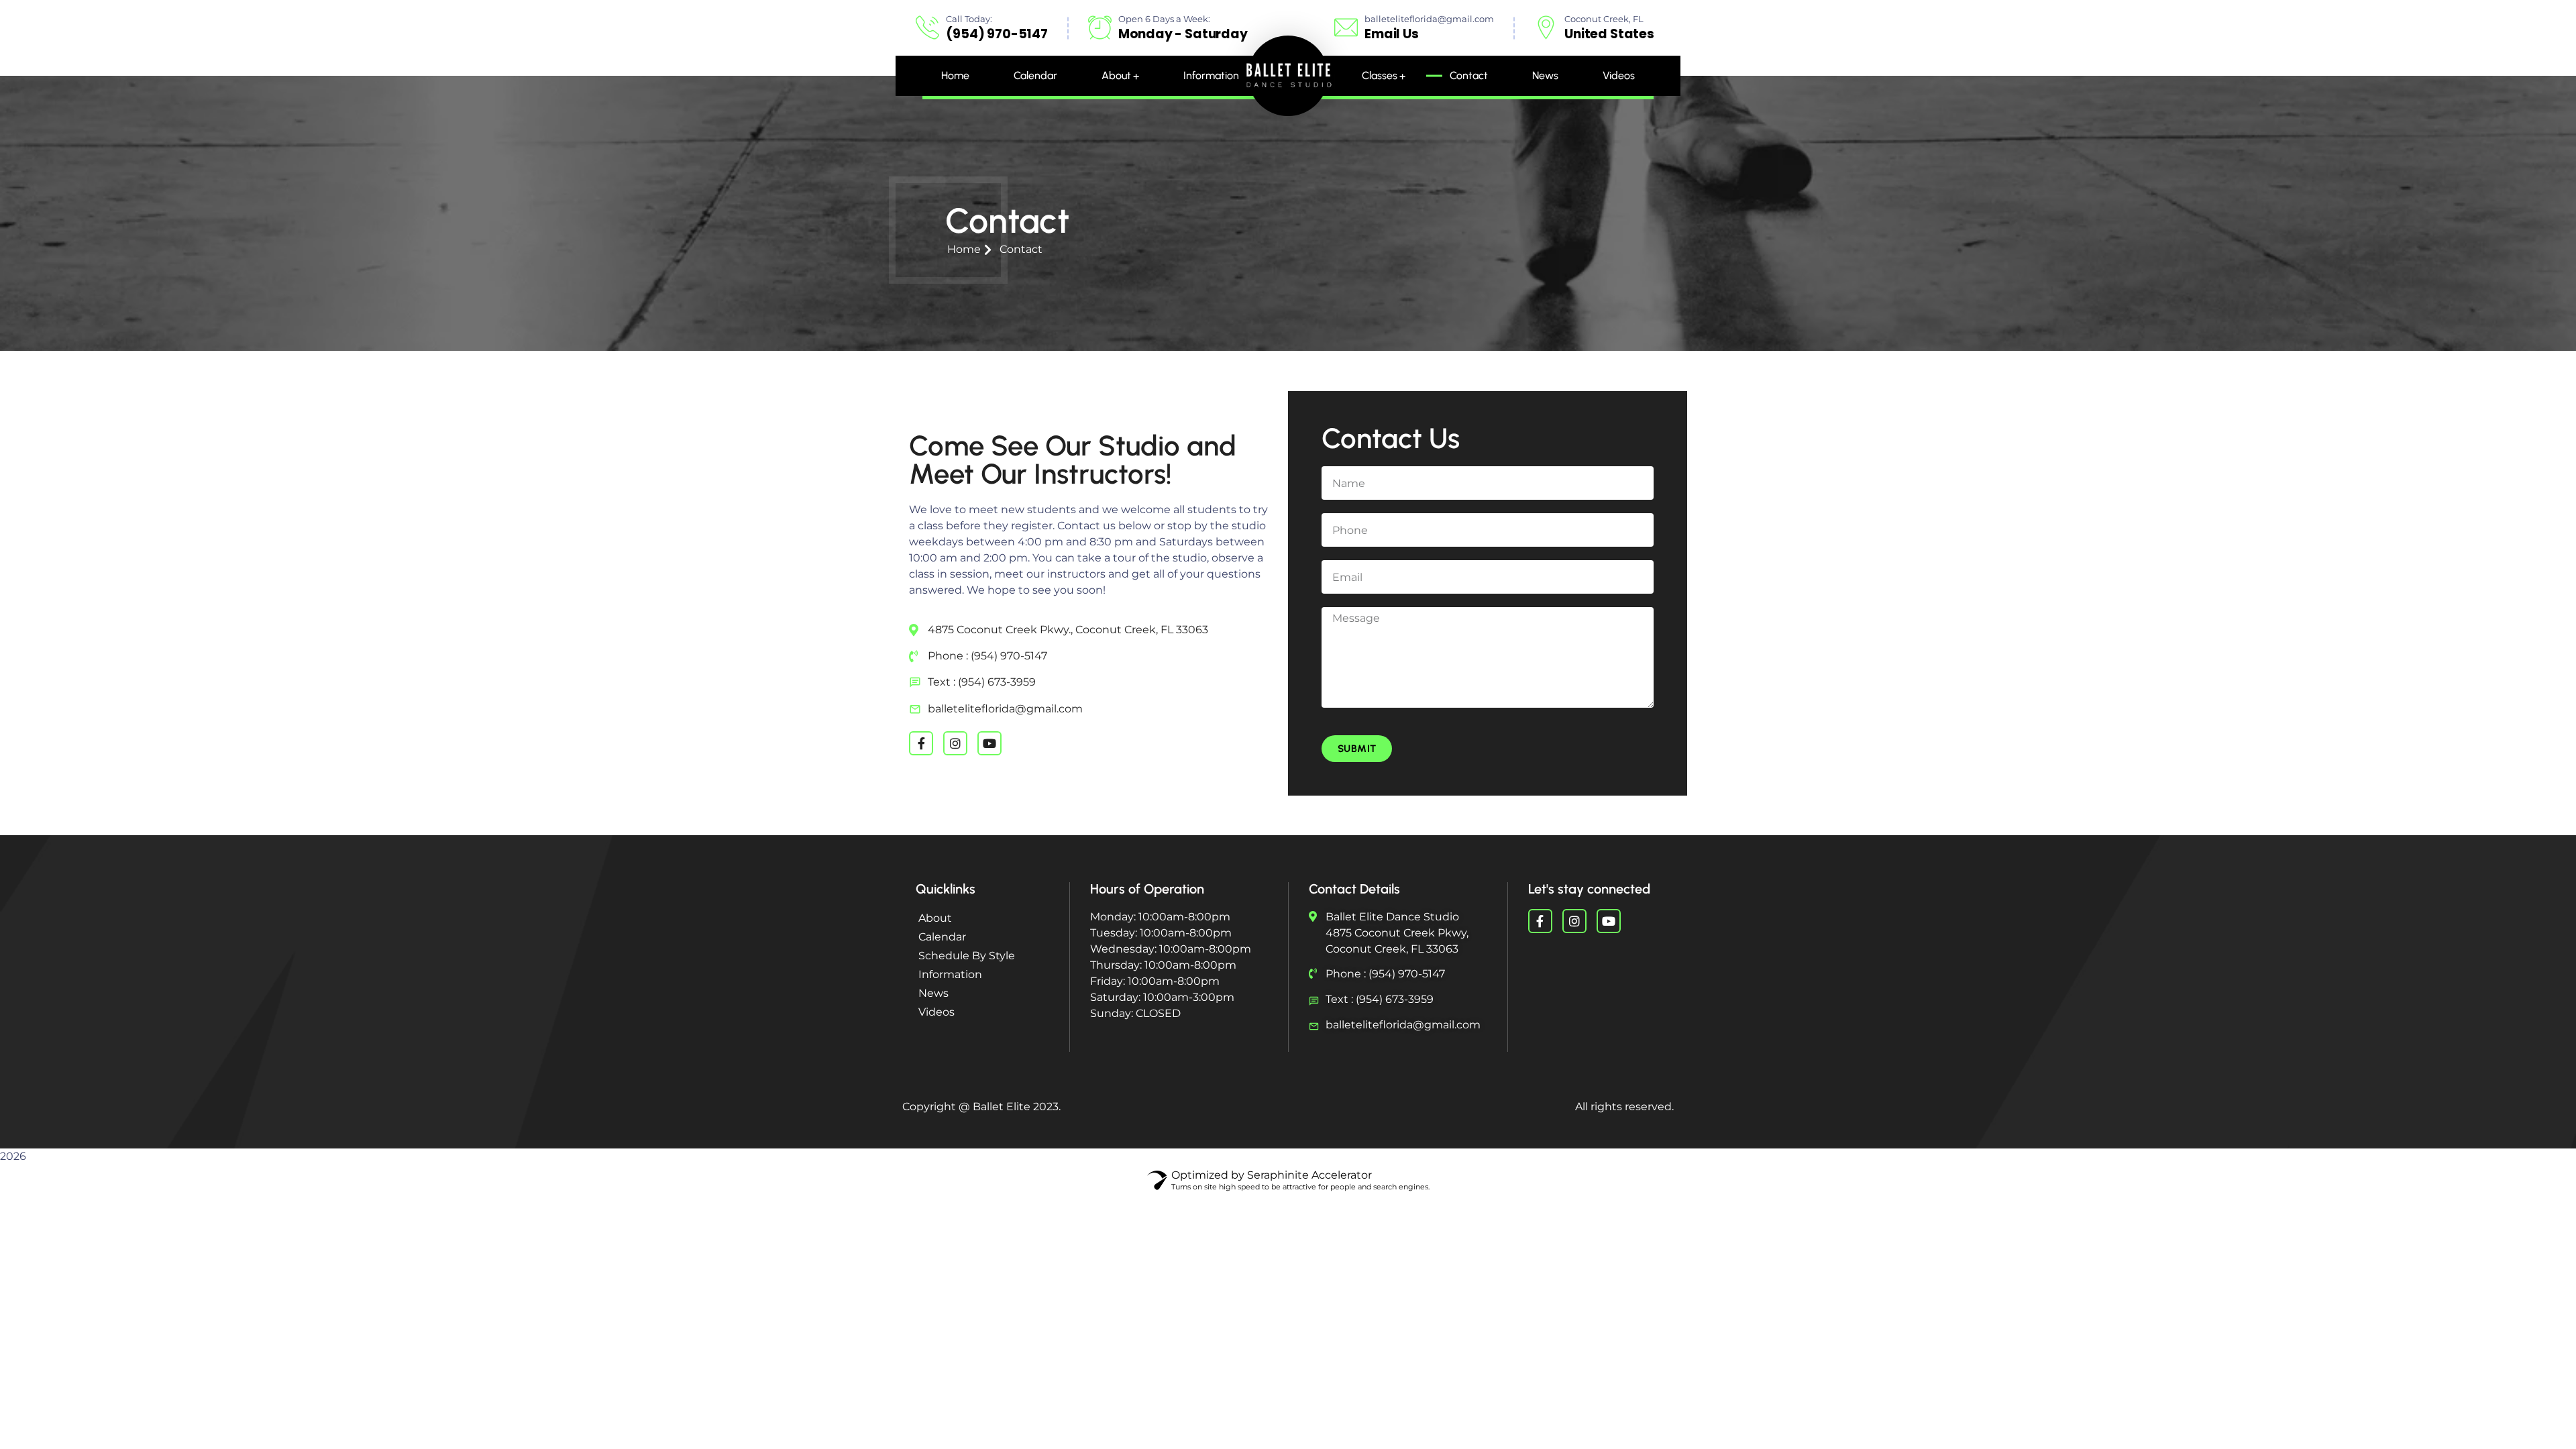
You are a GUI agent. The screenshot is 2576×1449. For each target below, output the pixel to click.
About (935, 918)
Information (950, 974)
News (933, 993)
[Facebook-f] (921, 743)
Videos (936, 1012)
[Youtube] (989, 743)
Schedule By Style (967, 956)
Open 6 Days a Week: (1164, 19)
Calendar (942, 937)
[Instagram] (955, 743)
